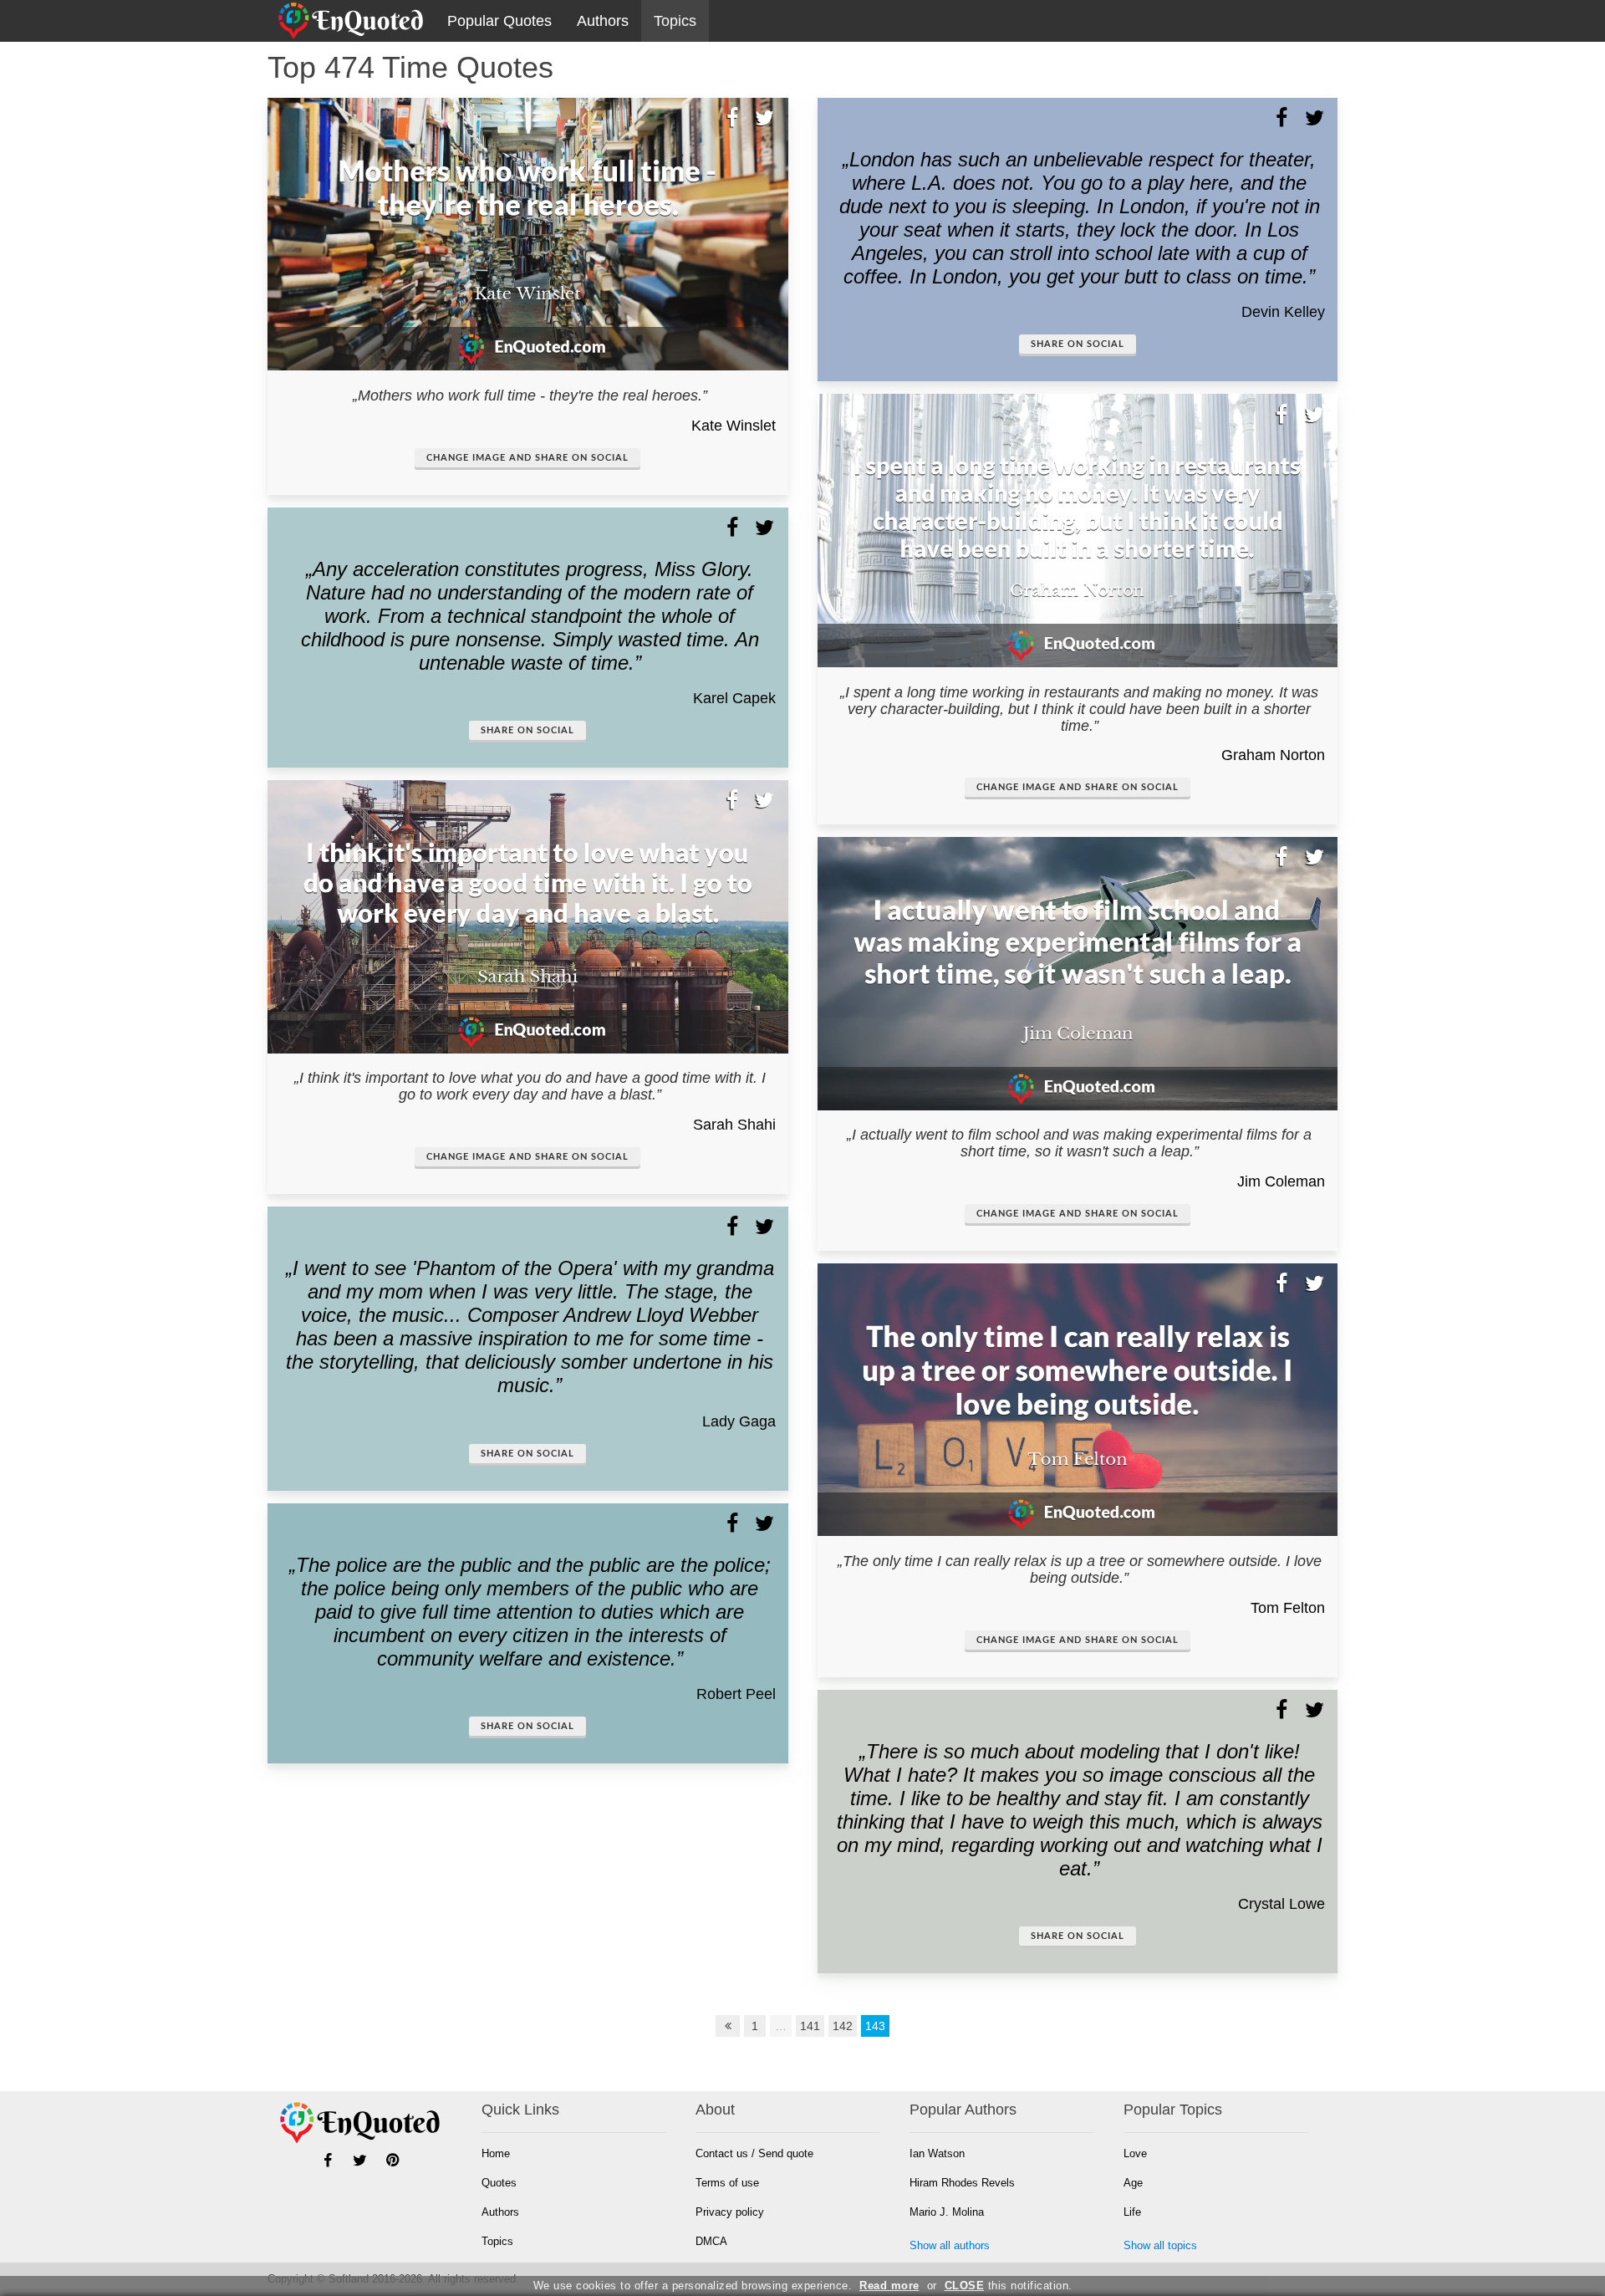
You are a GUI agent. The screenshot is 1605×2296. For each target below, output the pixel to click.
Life (1132, 2212)
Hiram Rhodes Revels (962, 2183)
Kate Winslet (734, 426)
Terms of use (727, 2183)
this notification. (1009, 2286)
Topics (675, 21)
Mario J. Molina (947, 2212)
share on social (527, 730)
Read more (889, 2286)
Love (1135, 2153)
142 (843, 2026)
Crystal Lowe (1281, 1904)
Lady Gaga (739, 1421)
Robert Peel (736, 1694)
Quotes (499, 2183)
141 (810, 2026)
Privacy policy (730, 2212)
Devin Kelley (1283, 312)
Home (496, 2153)
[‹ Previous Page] (728, 2026)
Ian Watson (937, 2153)
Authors (603, 21)
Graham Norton (1273, 755)
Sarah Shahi (734, 1125)
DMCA (711, 2241)
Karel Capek (734, 698)
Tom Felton (1288, 1608)
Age (1133, 2183)
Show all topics (1160, 2245)
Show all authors (950, 2245)
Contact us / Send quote (754, 2153)
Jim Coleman (1281, 1181)
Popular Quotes (499, 21)
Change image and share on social (527, 458)
